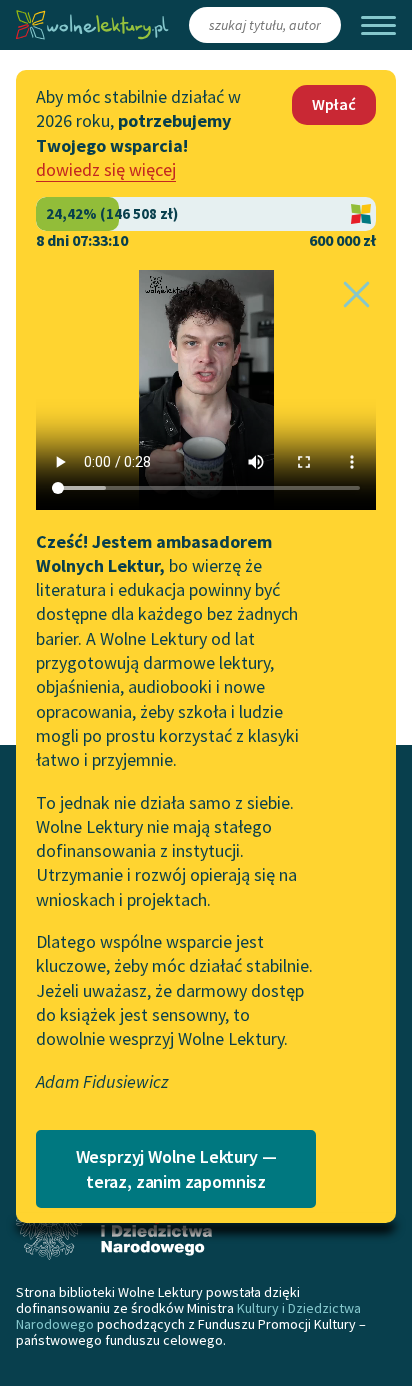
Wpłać (334, 104)
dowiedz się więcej (106, 169)
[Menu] (378, 25)
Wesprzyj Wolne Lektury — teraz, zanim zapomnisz (176, 1169)
